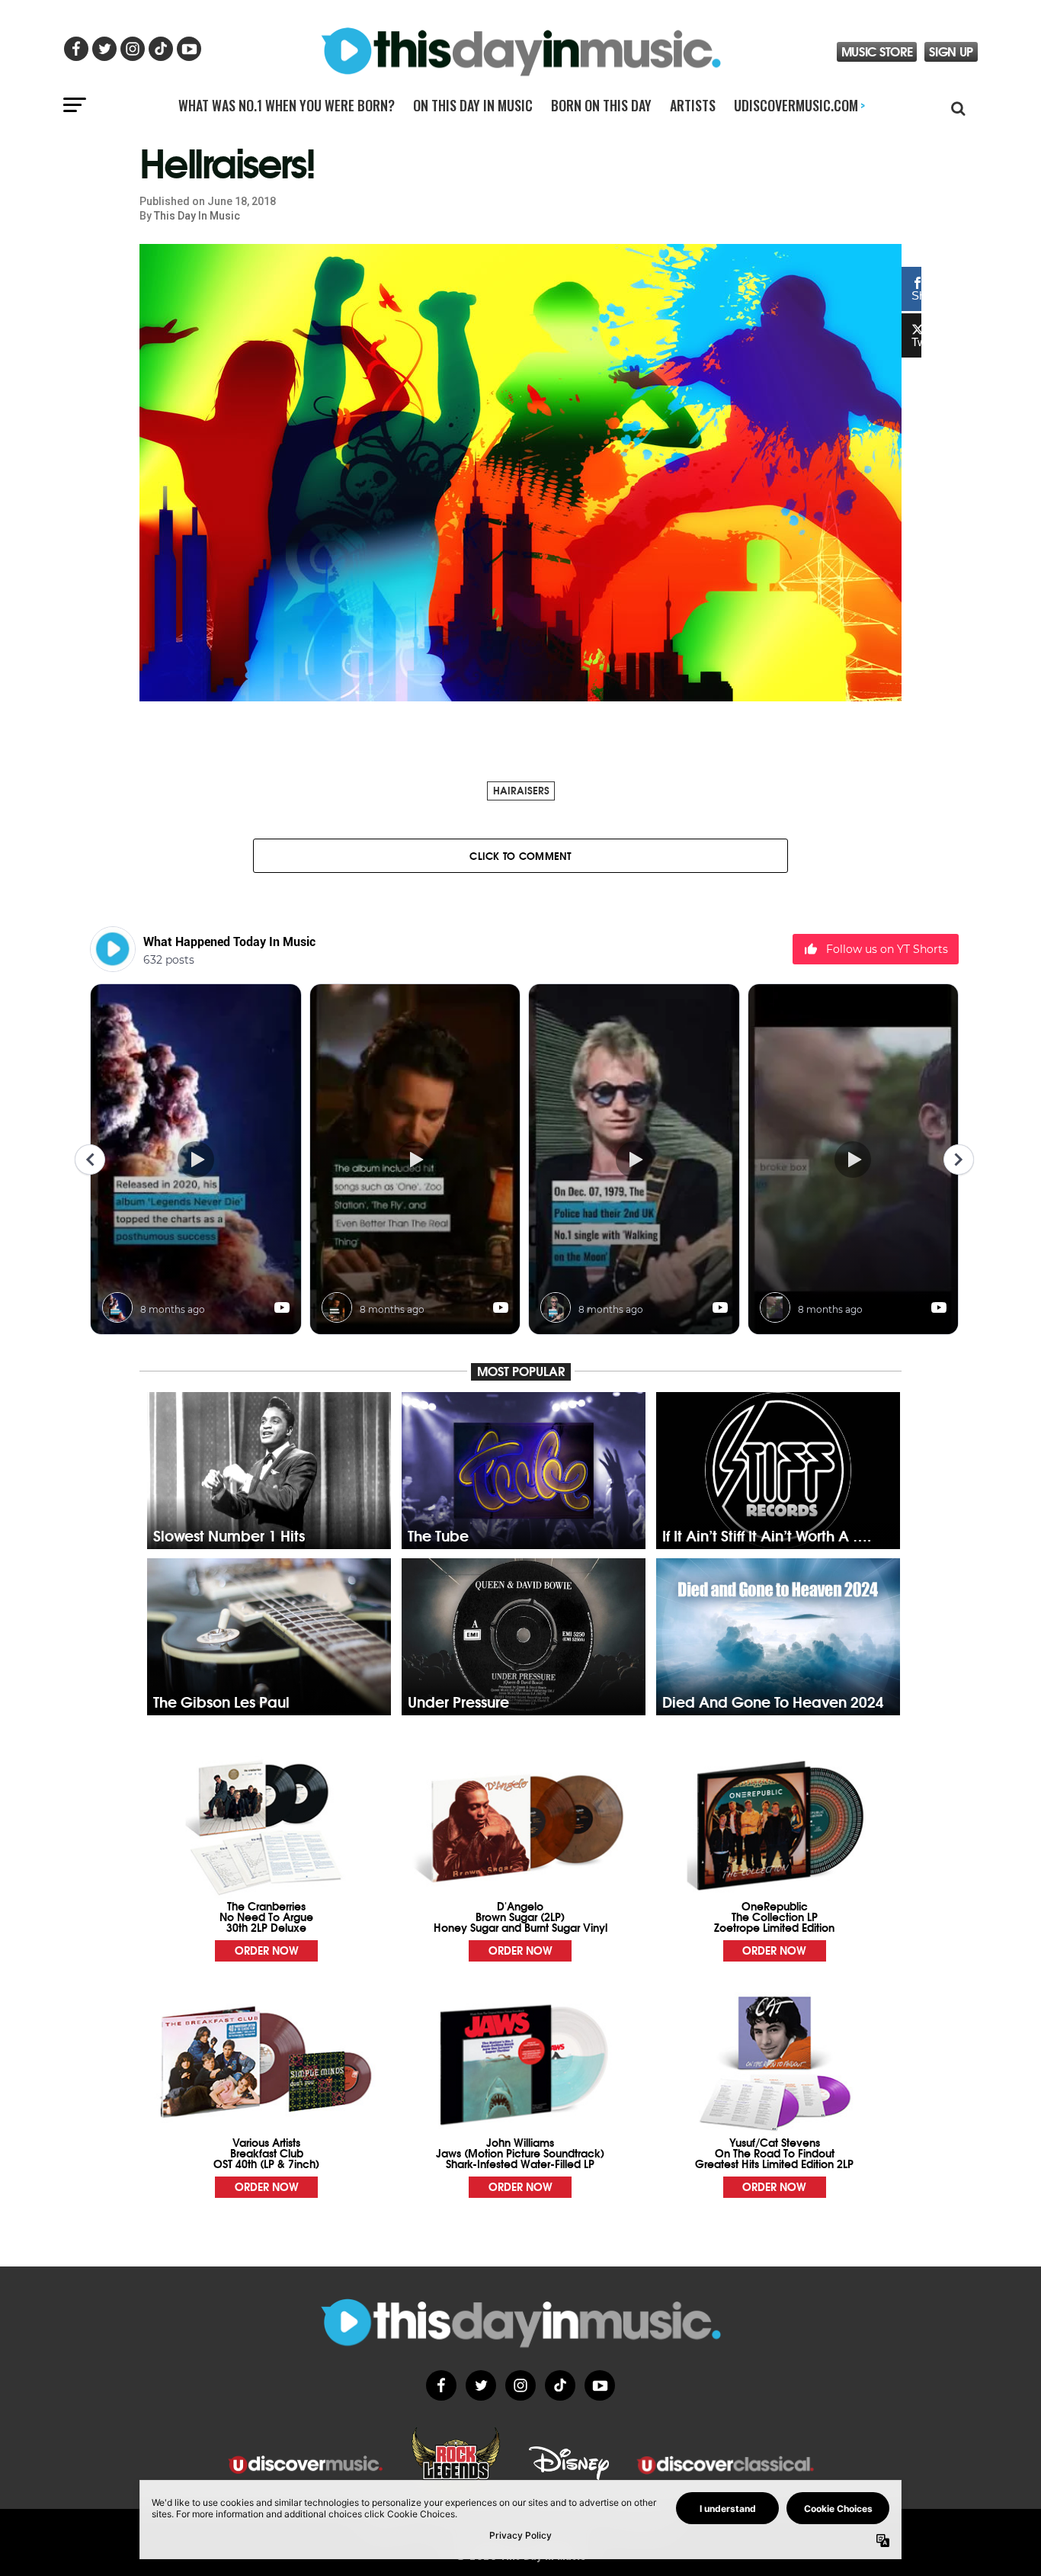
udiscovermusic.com (799, 105)
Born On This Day (601, 105)
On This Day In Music (473, 105)
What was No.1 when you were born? (287, 105)
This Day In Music (197, 216)
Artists (693, 105)
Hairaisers (521, 790)
